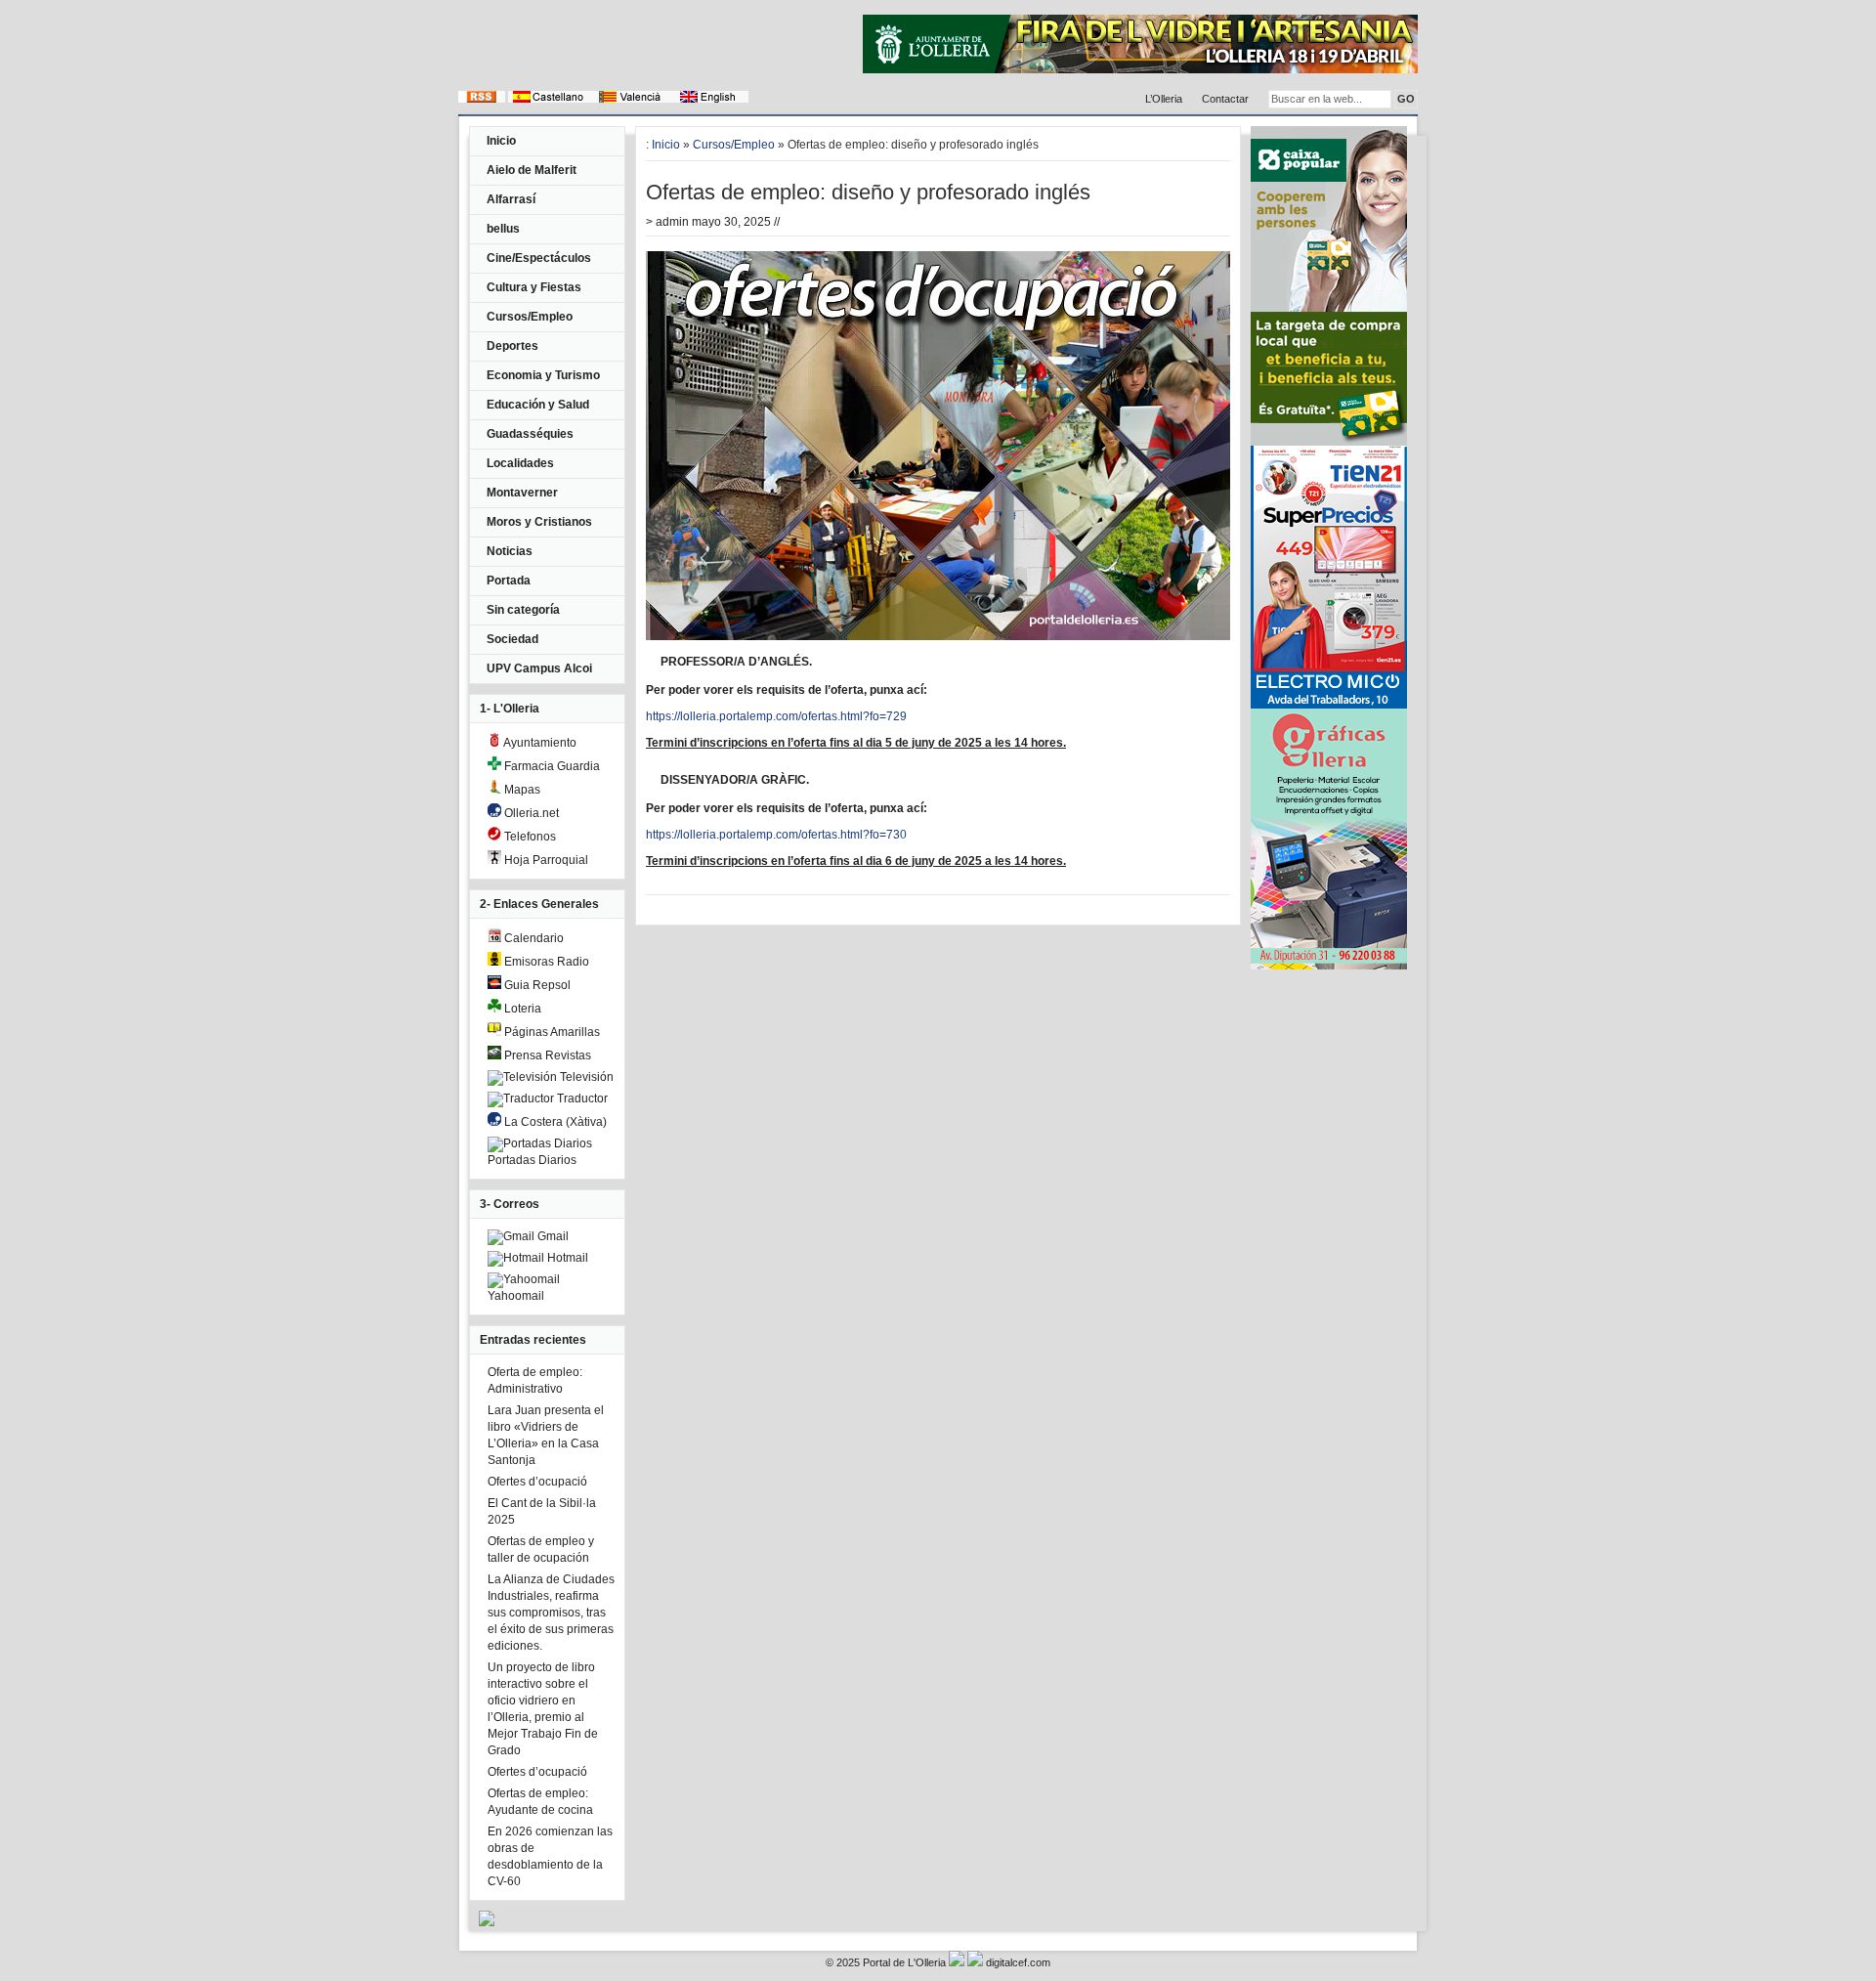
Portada (509, 581)
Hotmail (566, 1258)
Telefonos (529, 837)
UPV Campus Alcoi (539, 668)
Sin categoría (523, 610)
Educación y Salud (538, 405)
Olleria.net (530, 813)
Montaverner (522, 493)
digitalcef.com (1018, 1962)
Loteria (521, 1009)
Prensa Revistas (546, 1055)
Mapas (521, 790)
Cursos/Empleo (530, 317)
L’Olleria (1164, 99)
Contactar (1225, 99)
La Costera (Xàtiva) (554, 1122)
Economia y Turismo (543, 375)
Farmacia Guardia (551, 766)
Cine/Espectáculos (539, 258)
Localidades (520, 463)
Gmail (552, 1236)
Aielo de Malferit (532, 170)
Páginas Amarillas (551, 1032)
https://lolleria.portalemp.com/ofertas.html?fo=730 (776, 835)
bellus (503, 229)
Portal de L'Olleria (904, 1962)
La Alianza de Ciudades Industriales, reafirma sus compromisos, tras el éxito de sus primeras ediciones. (551, 1613)
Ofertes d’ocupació (537, 1482)
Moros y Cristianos (539, 522)
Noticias (510, 551)
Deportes (512, 346)
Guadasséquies (530, 434)
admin (672, 222)
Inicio (501, 141)
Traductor (581, 1098)
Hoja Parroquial (545, 860)
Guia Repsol (536, 985)
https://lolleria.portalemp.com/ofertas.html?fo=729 (776, 716)
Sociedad (512, 639)
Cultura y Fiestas (534, 287)
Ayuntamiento (539, 743)
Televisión (585, 1077)
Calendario (533, 938)
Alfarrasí (511, 199)
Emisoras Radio (545, 962)
